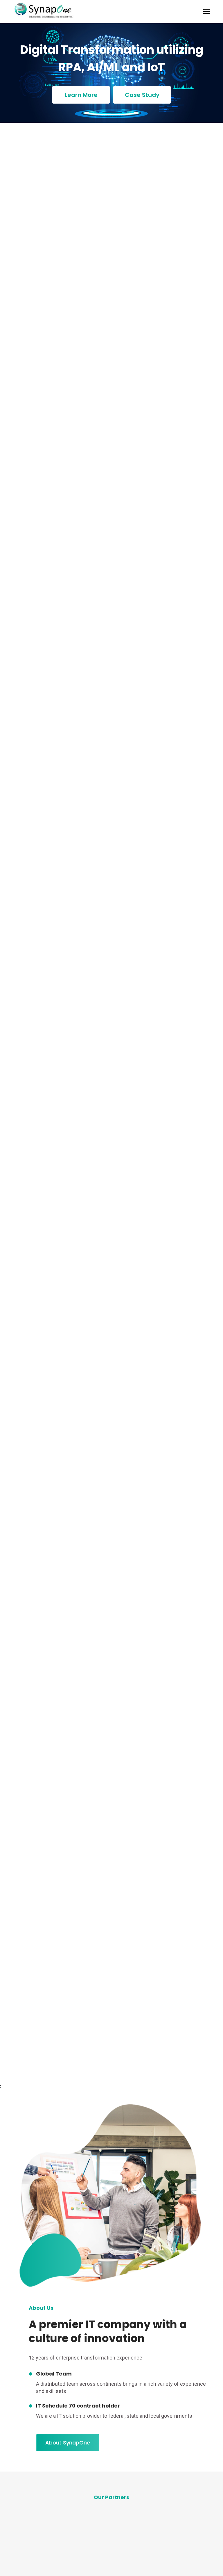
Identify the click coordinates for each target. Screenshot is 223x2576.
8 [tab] (129, 2555)
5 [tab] (110, 2555)
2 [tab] (91, 2555)
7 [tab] (123, 2555)
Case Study (142, 95)
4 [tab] (104, 2555)
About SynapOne (68, 2443)
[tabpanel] (61, 2524)
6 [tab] (116, 2555)
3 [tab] (97, 2555)
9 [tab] (136, 2555)
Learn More (81, 95)
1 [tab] (84, 2555)
